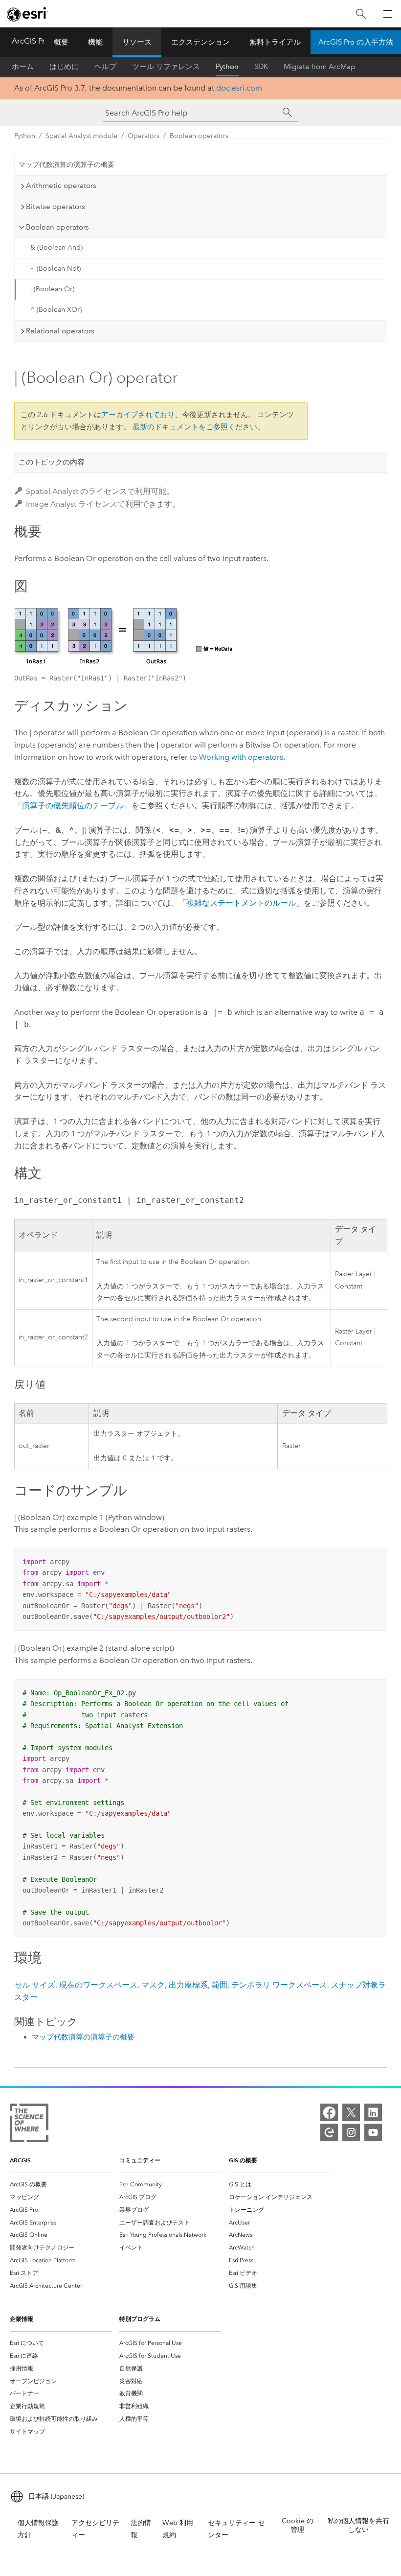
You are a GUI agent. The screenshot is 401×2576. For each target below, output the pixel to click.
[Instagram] (351, 2132)
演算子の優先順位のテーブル (73, 806)
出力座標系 (188, 1985)
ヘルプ (105, 67)
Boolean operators (199, 136)
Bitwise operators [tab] (56, 207)
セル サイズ (35, 1985)
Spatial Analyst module (81, 136)
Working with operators (241, 757)
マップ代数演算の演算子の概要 (67, 165)
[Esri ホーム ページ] (27, 14)
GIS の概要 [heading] (243, 2160)
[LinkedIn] (373, 2112)
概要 (61, 42)
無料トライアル (275, 42)
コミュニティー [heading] (140, 2160)
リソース (137, 42)
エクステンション (200, 42)
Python (227, 67)
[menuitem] (61, 2184)
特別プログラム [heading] (140, 2319)
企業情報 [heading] (22, 2319)
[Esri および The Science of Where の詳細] (29, 2125)
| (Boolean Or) (52, 289)
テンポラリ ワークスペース (279, 1985)
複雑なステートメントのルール (241, 903)
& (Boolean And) (56, 247)
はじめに (64, 67)
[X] (351, 2112)
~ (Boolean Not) (56, 269)
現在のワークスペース (98, 1985)
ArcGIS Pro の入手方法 (356, 42)
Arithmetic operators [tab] (61, 186)
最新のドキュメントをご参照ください (195, 427)
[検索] (361, 14)
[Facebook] (329, 2112)
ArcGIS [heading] (20, 2160)
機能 (95, 42)
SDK (261, 67)
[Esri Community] (329, 2132)
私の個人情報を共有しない (358, 2525)
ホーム (23, 67)
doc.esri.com (239, 88)
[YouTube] (373, 2132)
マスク (153, 1985)
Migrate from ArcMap (320, 67)
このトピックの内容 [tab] (52, 462)
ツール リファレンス (166, 67)
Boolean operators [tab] (57, 227)
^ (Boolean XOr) (56, 310)
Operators (144, 136)
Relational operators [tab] (60, 331)
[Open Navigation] (388, 14)
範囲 (220, 1985)
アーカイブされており (138, 415)
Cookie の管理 (298, 2525)
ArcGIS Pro (31, 41)
